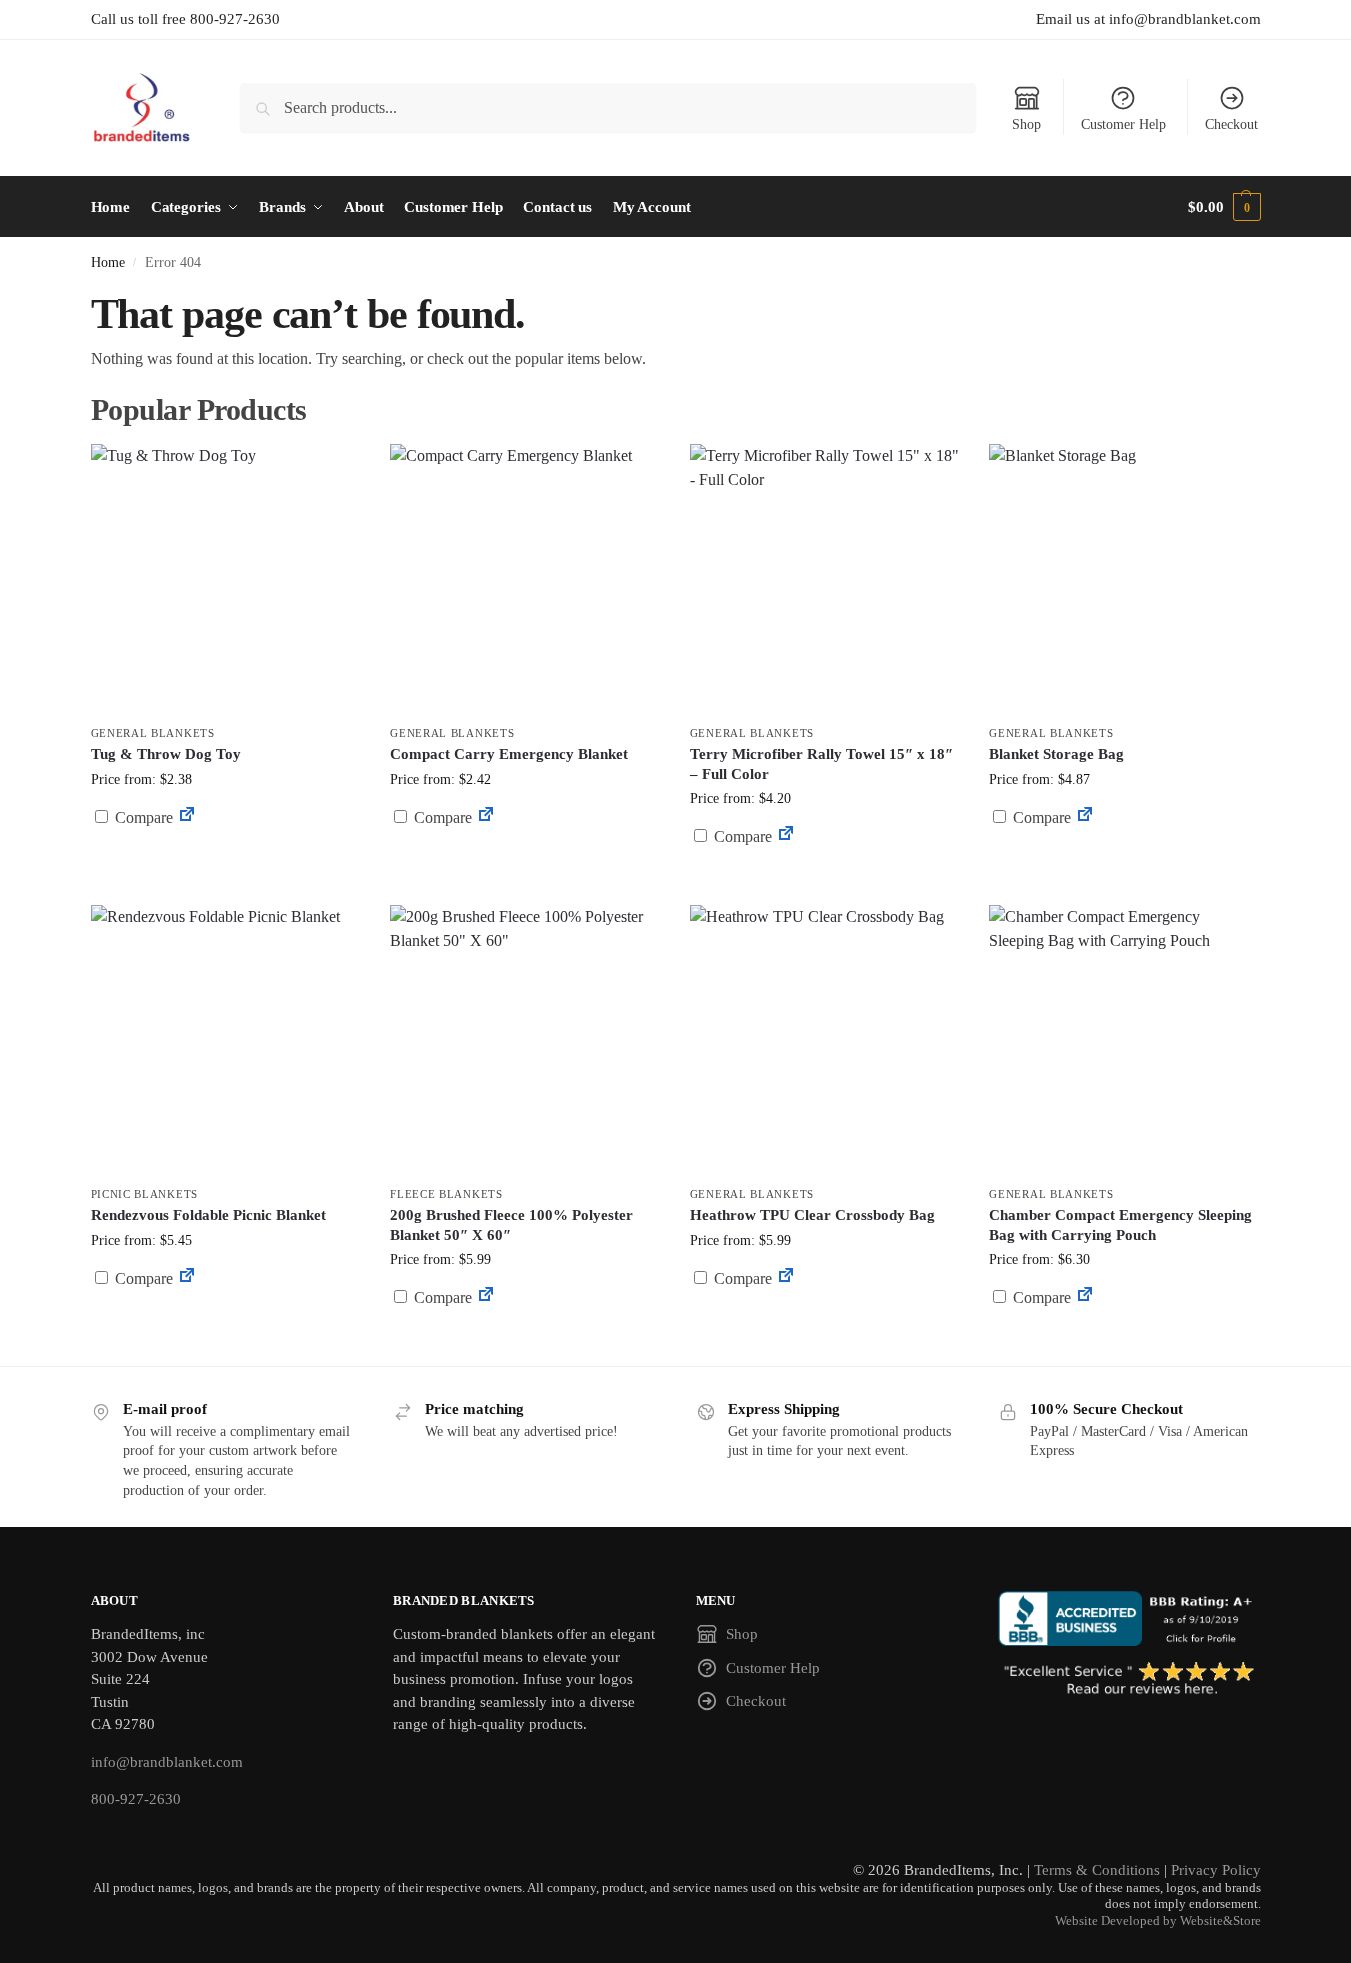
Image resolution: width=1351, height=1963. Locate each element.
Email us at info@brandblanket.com (1148, 19)
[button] (1224, 207)
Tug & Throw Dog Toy (166, 754)
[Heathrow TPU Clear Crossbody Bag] (825, 1040)
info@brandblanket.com (167, 1762)
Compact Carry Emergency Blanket (509, 754)
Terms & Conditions (1097, 1870)
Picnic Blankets (145, 1194)
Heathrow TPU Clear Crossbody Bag (812, 1215)
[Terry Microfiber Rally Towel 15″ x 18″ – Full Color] (825, 579)
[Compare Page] (187, 817)
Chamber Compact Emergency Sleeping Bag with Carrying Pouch (1120, 1225)
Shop (1026, 124)
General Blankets (153, 733)
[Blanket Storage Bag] (1124, 579)
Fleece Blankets (446, 1194)
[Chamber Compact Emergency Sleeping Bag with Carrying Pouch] (1124, 1040)
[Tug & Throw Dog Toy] (226, 579)
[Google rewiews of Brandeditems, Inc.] (1129, 1680)
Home (108, 262)
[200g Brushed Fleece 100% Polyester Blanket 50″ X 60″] (525, 1040)
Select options (524, 865)
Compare (142, 817)
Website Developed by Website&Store (1158, 1921)
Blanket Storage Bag (1056, 754)
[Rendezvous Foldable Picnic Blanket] (226, 1040)
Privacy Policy (1216, 1870)
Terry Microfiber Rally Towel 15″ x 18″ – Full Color (821, 764)
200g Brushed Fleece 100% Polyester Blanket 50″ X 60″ (511, 1225)
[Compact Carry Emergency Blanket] (525, 579)
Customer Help (1123, 124)
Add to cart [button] (225, 855)
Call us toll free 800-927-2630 (185, 19)
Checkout (1231, 124)
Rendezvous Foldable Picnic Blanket (208, 1215)
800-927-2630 (136, 1799)
